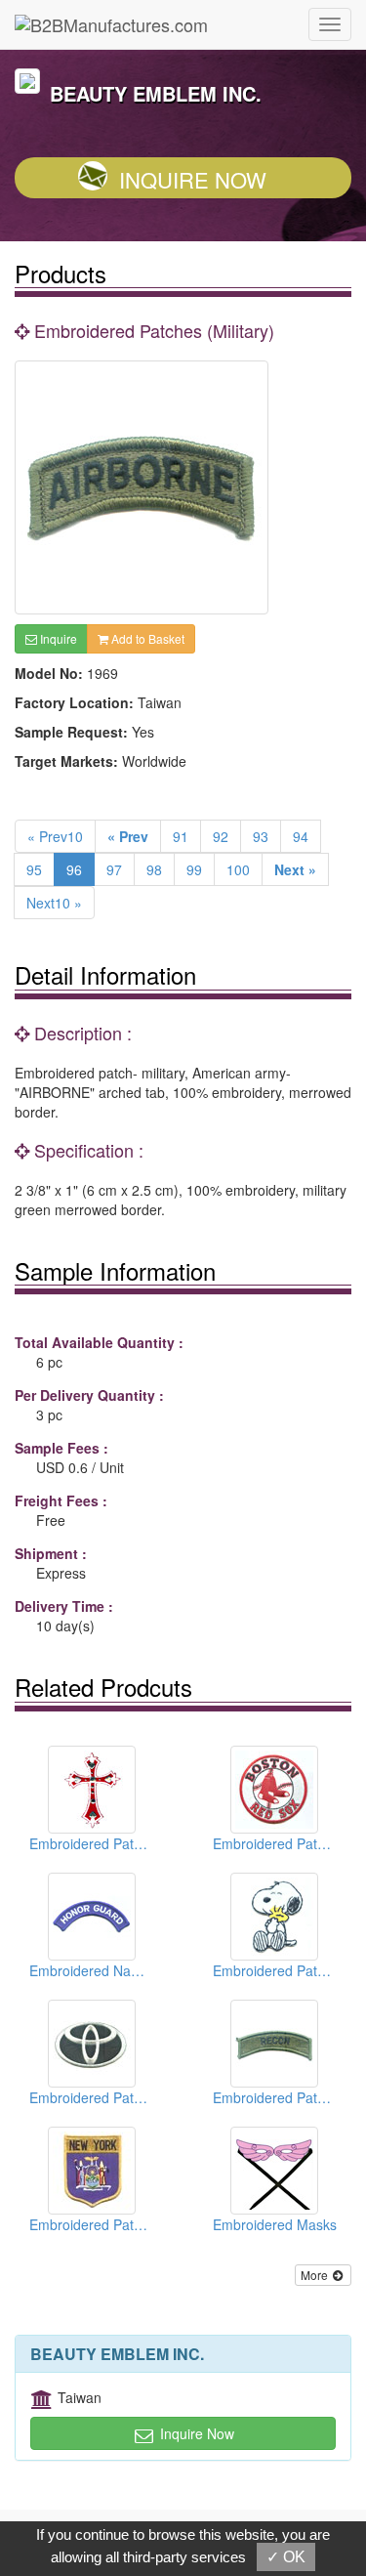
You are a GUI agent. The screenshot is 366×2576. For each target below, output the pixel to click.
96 (74, 869)
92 (221, 836)
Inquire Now (193, 179)
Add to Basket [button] (146, 638)
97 (114, 869)
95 (34, 869)
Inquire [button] (57, 638)
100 (238, 869)
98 (154, 869)
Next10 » (54, 903)
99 (194, 869)
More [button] (316, 2275)
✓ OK (286, 2557)
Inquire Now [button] (195, 2433)
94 (301, 836)
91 (181, 836)
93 (261, 836)
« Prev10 (55, 836)
